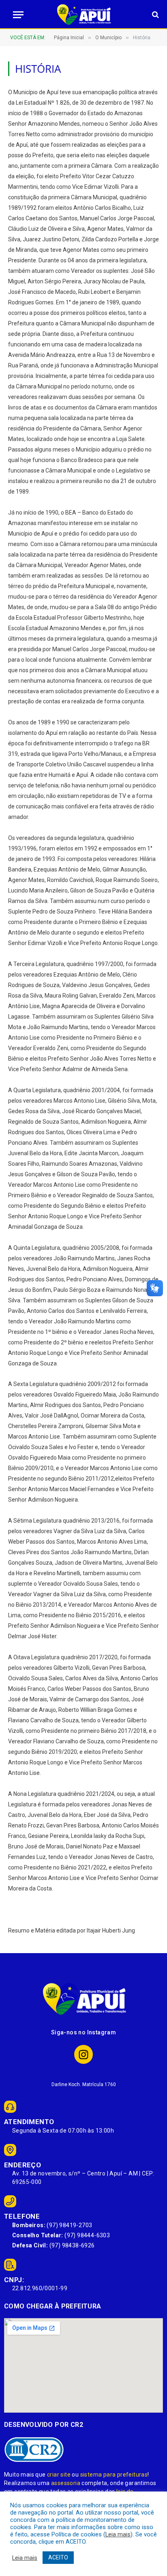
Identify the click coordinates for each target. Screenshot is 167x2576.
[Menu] (16, 15)
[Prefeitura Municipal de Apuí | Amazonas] (83, 15)
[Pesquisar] (155, 15)
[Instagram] (84, 2054)
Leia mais (118, 2534)
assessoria (66, 2483)
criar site (59, 2475)
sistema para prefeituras (114, 2475)
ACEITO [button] (58, 2557)
